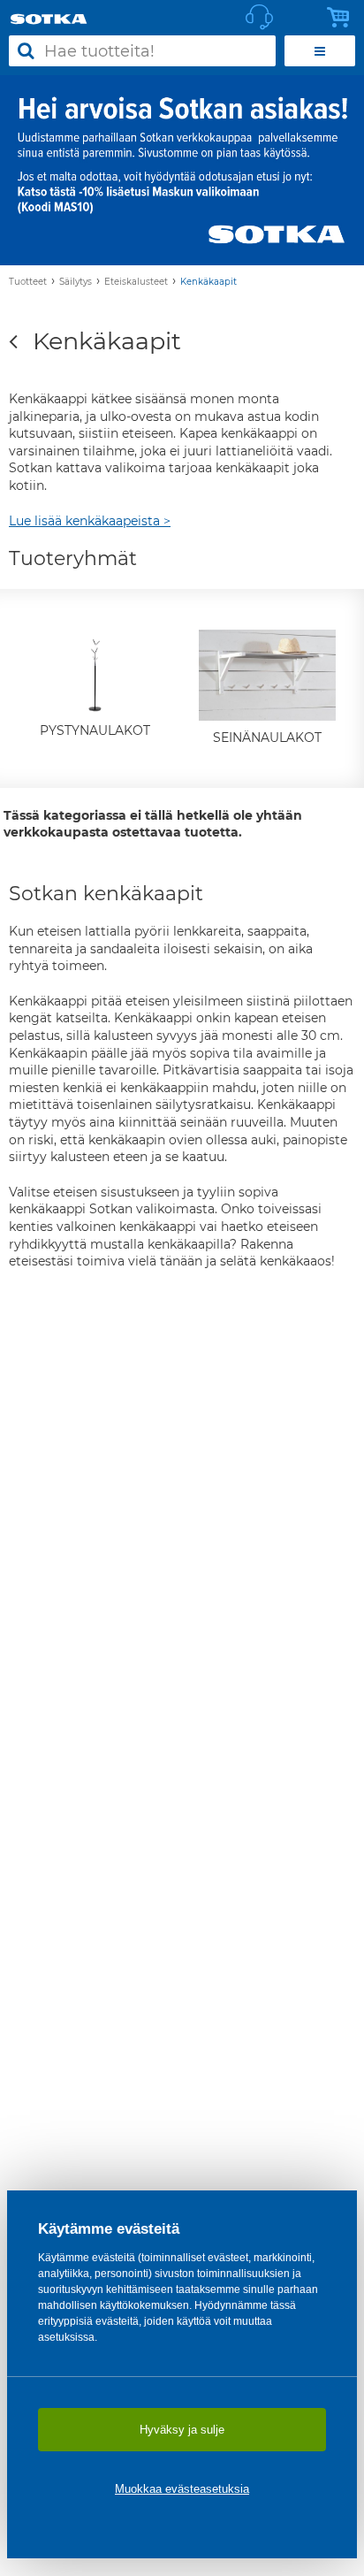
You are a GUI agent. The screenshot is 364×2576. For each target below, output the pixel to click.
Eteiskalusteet (136, 282)
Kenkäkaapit (209, 282)
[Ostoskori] (343, 18)
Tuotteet (28, 282)
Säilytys (76, 282)
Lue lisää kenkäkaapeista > (90, 521)
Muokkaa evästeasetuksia (182, 2489)
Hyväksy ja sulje (182, 2430)
